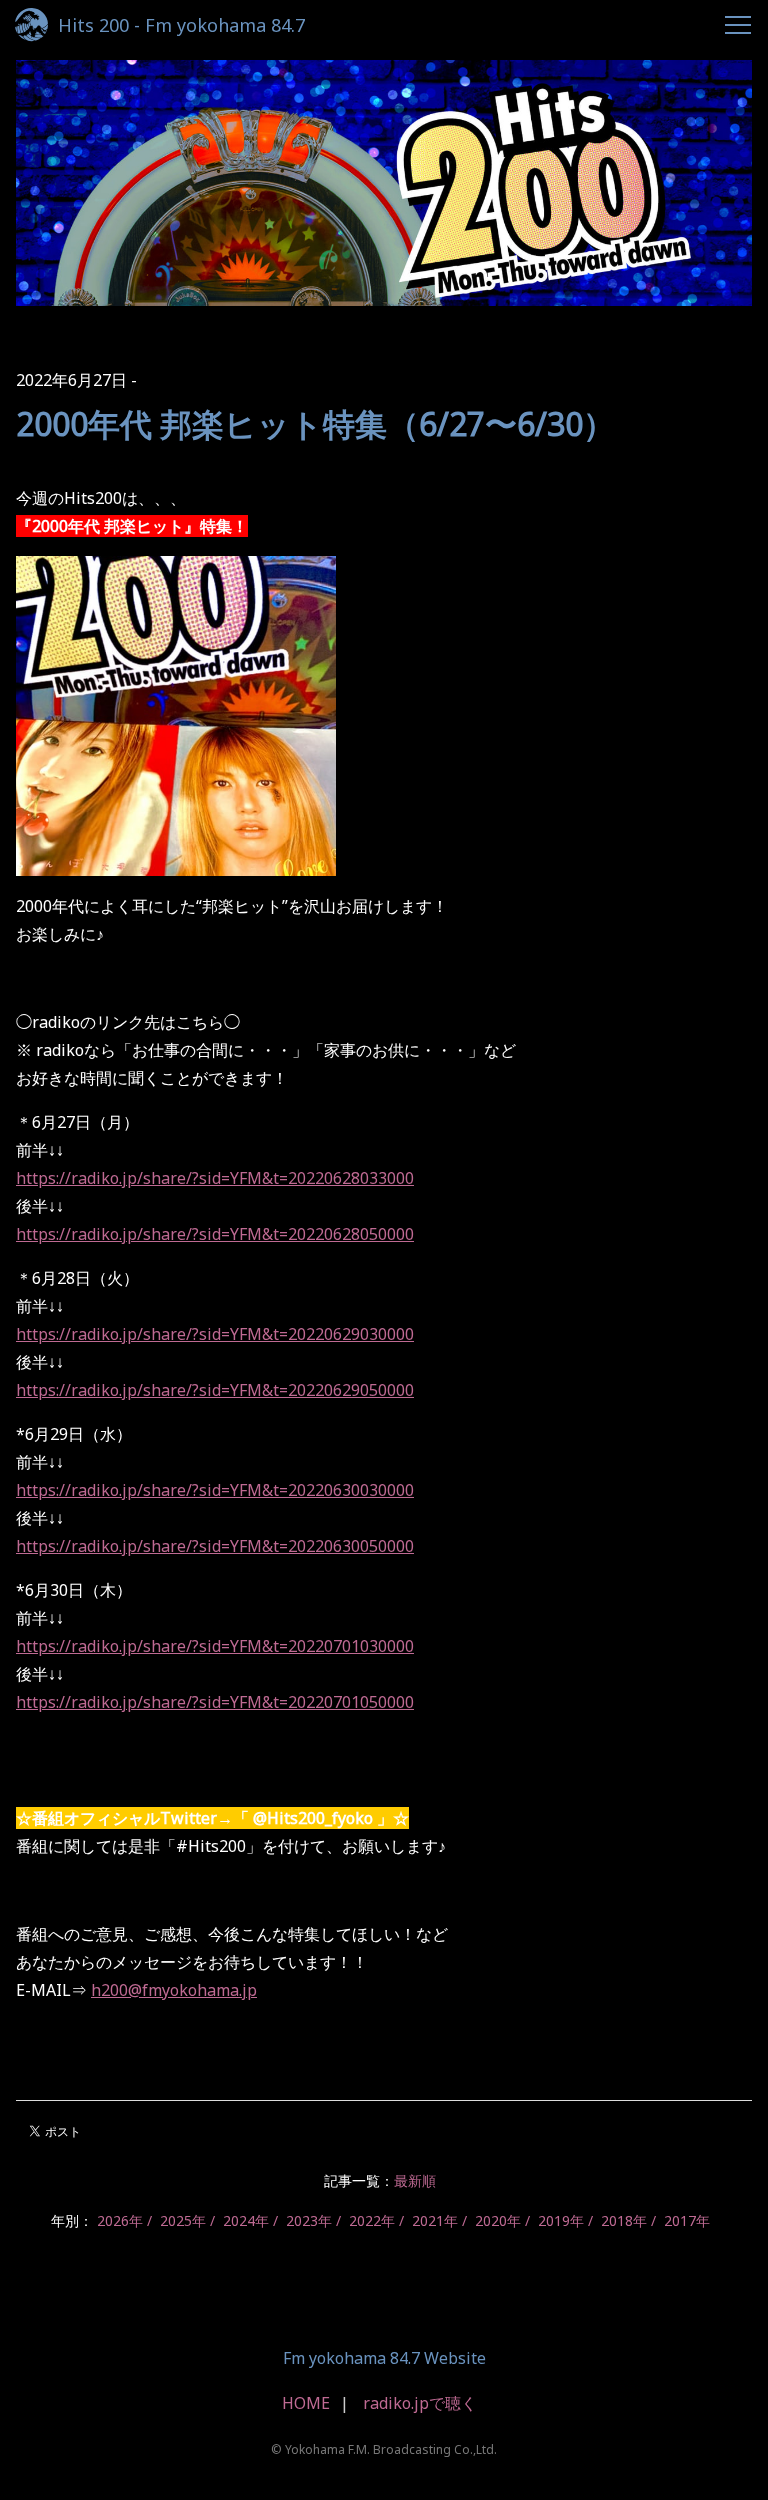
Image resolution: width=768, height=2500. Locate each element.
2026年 (120, 2220)
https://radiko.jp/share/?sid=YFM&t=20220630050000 (215, 1546)
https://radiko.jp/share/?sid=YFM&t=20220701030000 (215, 1646)
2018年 (624, 2220)
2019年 (561, 2220)
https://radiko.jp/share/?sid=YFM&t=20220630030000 (215, 1490)
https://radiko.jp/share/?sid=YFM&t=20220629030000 (215, 1334)
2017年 (687, 2220)
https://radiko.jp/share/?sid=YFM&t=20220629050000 (215, 1390)
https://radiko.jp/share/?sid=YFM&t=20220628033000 (215, 1178)
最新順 (415, 2180)
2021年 (435, 2220)
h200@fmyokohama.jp (174, 1990)
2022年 (372, 2220)
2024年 (246, 2220)
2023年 (309, 2220)
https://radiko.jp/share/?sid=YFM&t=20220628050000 (215, 1234)
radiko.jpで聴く (420, 2403)
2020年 (498, 2220)
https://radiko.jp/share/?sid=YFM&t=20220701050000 (215, 1702)
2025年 (183, 2220)
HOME (306, 2403)
